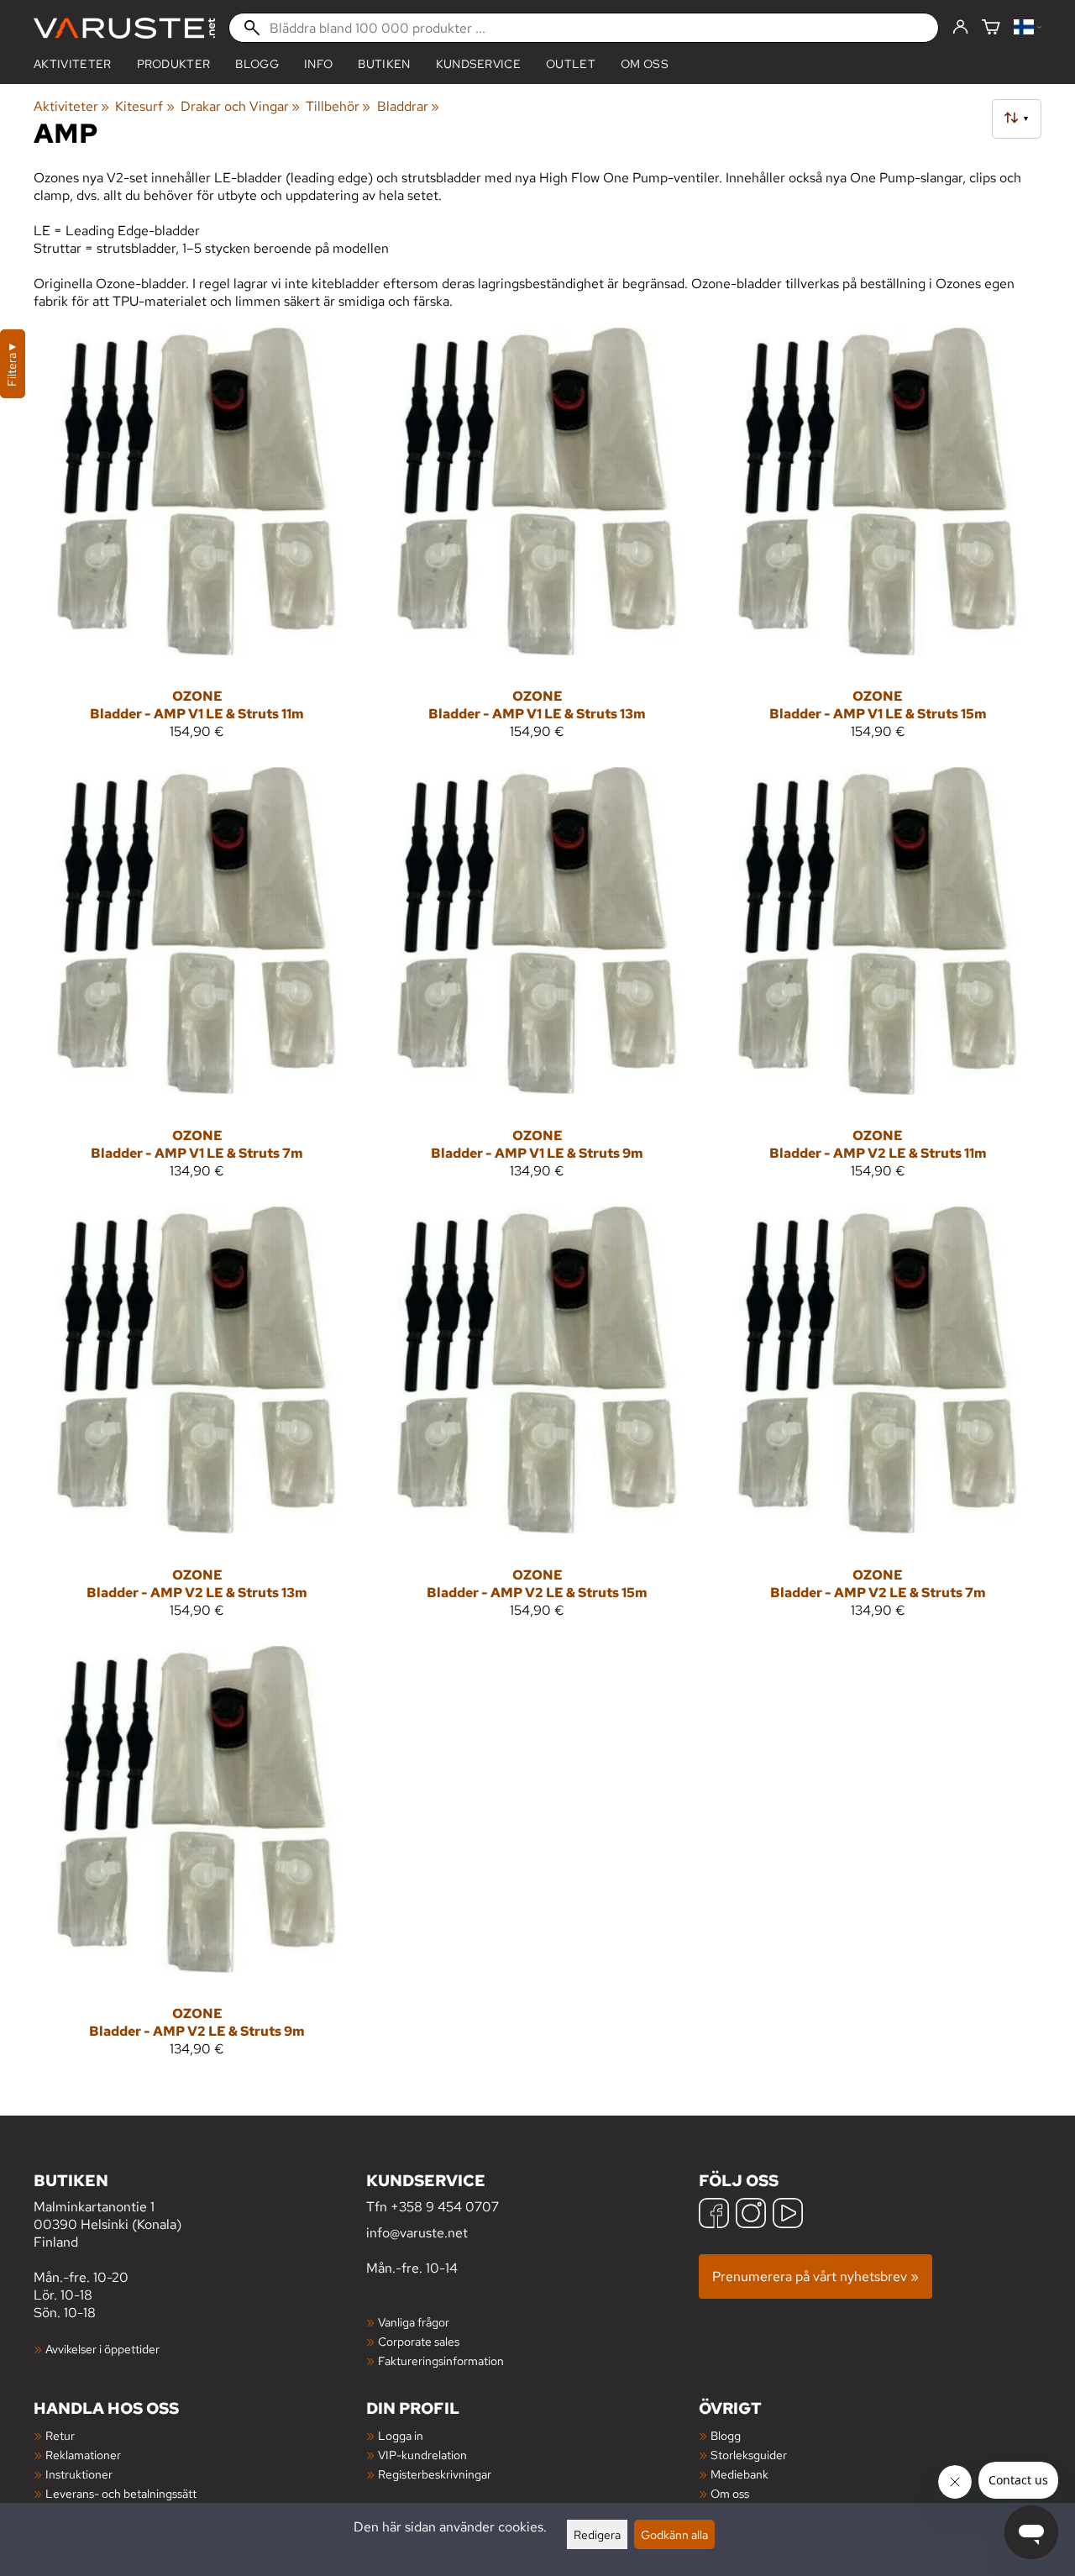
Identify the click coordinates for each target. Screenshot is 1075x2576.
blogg (257, 64)
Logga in (401, 2435)
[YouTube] (788, 2215)
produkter (174, 64)
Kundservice (479, 64)
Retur (60, 2435)
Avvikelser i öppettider (102, 2349)
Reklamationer (83, 2455)
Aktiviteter (73, 64)
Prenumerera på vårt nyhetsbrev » (815, 2276)
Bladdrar (408, 106)
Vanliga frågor (414, 2322)
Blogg (726, 2435)
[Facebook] (714, 2215)
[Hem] (124, 28)
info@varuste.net (417, 2233)
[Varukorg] (991, 28)
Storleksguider (749, 2455)
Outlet (571, 64)
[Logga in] (960, 28)
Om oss (645, 64)
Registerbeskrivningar (435, 2474)
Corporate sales (419, 2341)
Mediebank (739, 2474)
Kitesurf (144, 106)
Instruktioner (79, 2474)
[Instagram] (751, 2215)
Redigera (597, 2534)
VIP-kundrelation (422, 2455)
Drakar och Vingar (240, 106)
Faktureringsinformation (441, 2360)
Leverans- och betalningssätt (121, 2493)
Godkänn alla (674, 2534)
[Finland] (1028, 28)
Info (318, 64)
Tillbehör (338, 106)
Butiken (384, 64)
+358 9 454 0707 (445, 2207)
